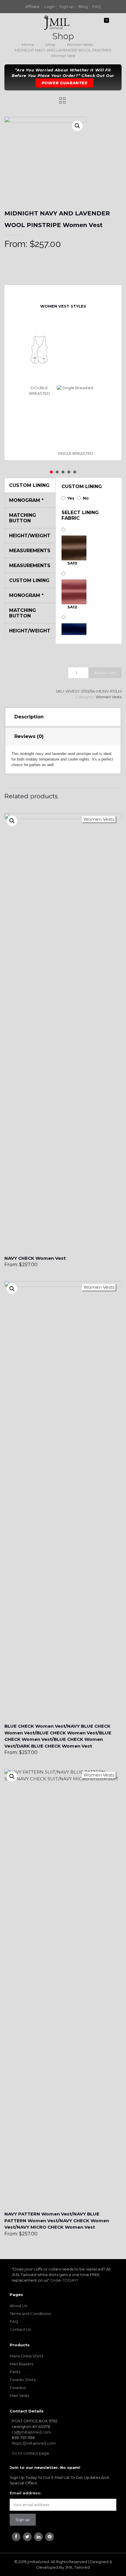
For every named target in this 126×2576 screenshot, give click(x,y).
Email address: (25, 2493)
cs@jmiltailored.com (31, 2432)
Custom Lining (82, 486)
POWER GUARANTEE (65, 83)
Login (50, 6)
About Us (18, 2306)
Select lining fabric (80, 515)
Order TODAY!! (64, 2280)
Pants (15, 2372)
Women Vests (80, 44)
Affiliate (32, 6)
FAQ (97, 6)
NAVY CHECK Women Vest (35, 1258)
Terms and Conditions (30, 2314)
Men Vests (19, 2395)
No (86, 498)
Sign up (67, 6)
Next (68, 293)
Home (28, 44)
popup (12, 821)
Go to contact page (30, 2453)
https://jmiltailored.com (34, 2443)
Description (29, 717)
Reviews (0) (29, 736)
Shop (50, 44)
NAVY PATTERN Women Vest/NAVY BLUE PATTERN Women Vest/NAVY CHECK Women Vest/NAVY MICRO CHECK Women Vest (57, 2220)
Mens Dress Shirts (26, 2356)
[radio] (40, 358)
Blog (83, 6)
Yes (71, 498)
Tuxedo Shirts (23, 2380)
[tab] (63, 717)
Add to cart (105, 672)
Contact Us (20, 2329)
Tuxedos (18, 2388)
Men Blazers (21, 2364)
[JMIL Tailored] (57, 22)
